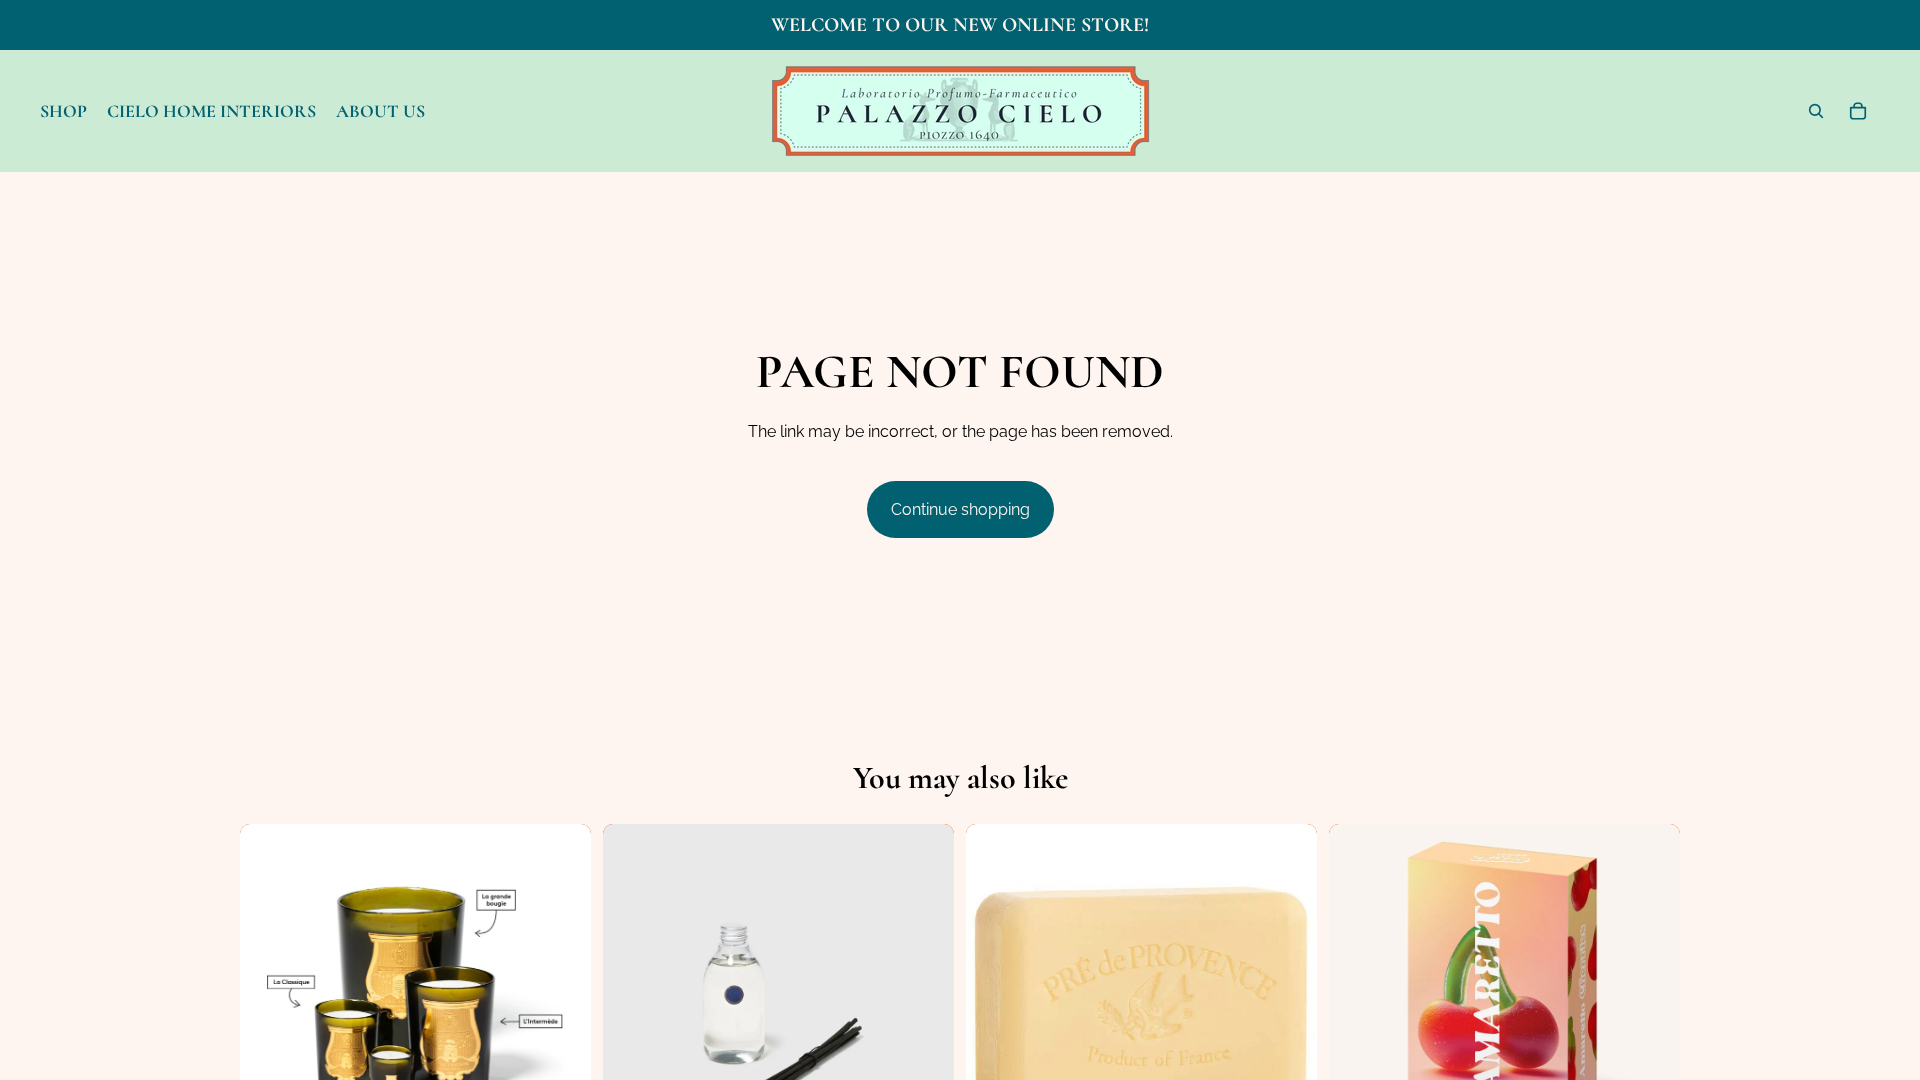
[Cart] (1858, 111)
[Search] (1816, 111)
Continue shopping (960, 509)
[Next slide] (561, 999)
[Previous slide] (270, 999)
